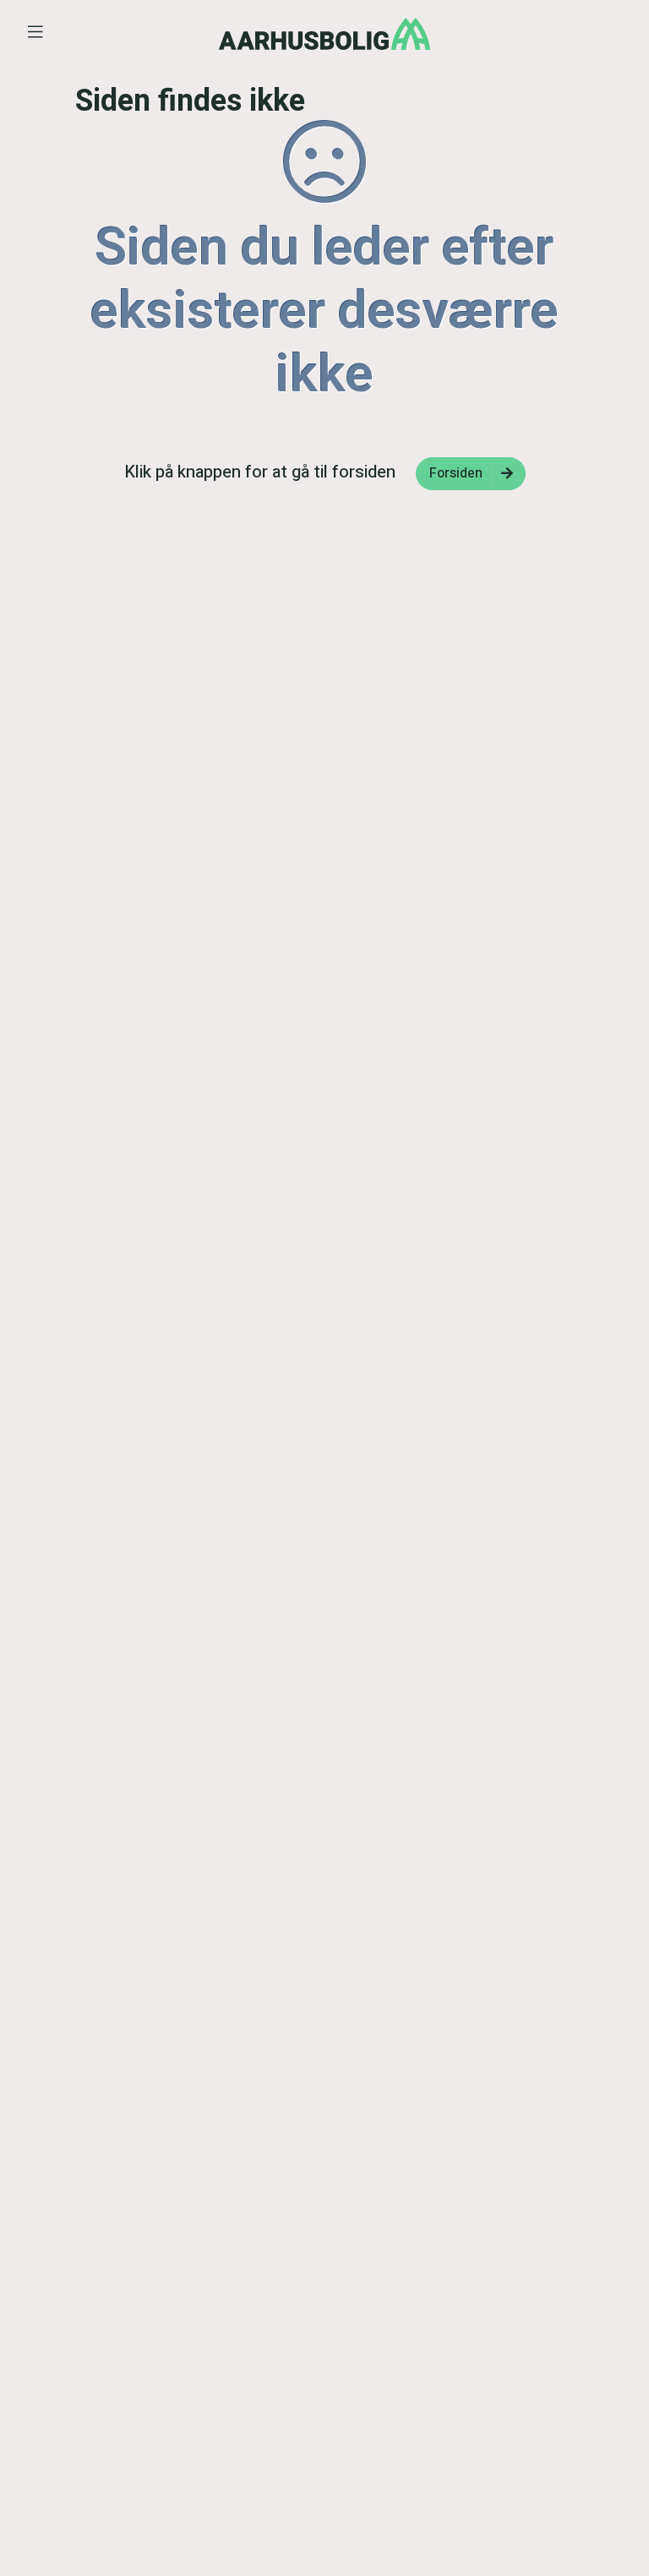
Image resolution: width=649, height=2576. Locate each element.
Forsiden (456, 473)
